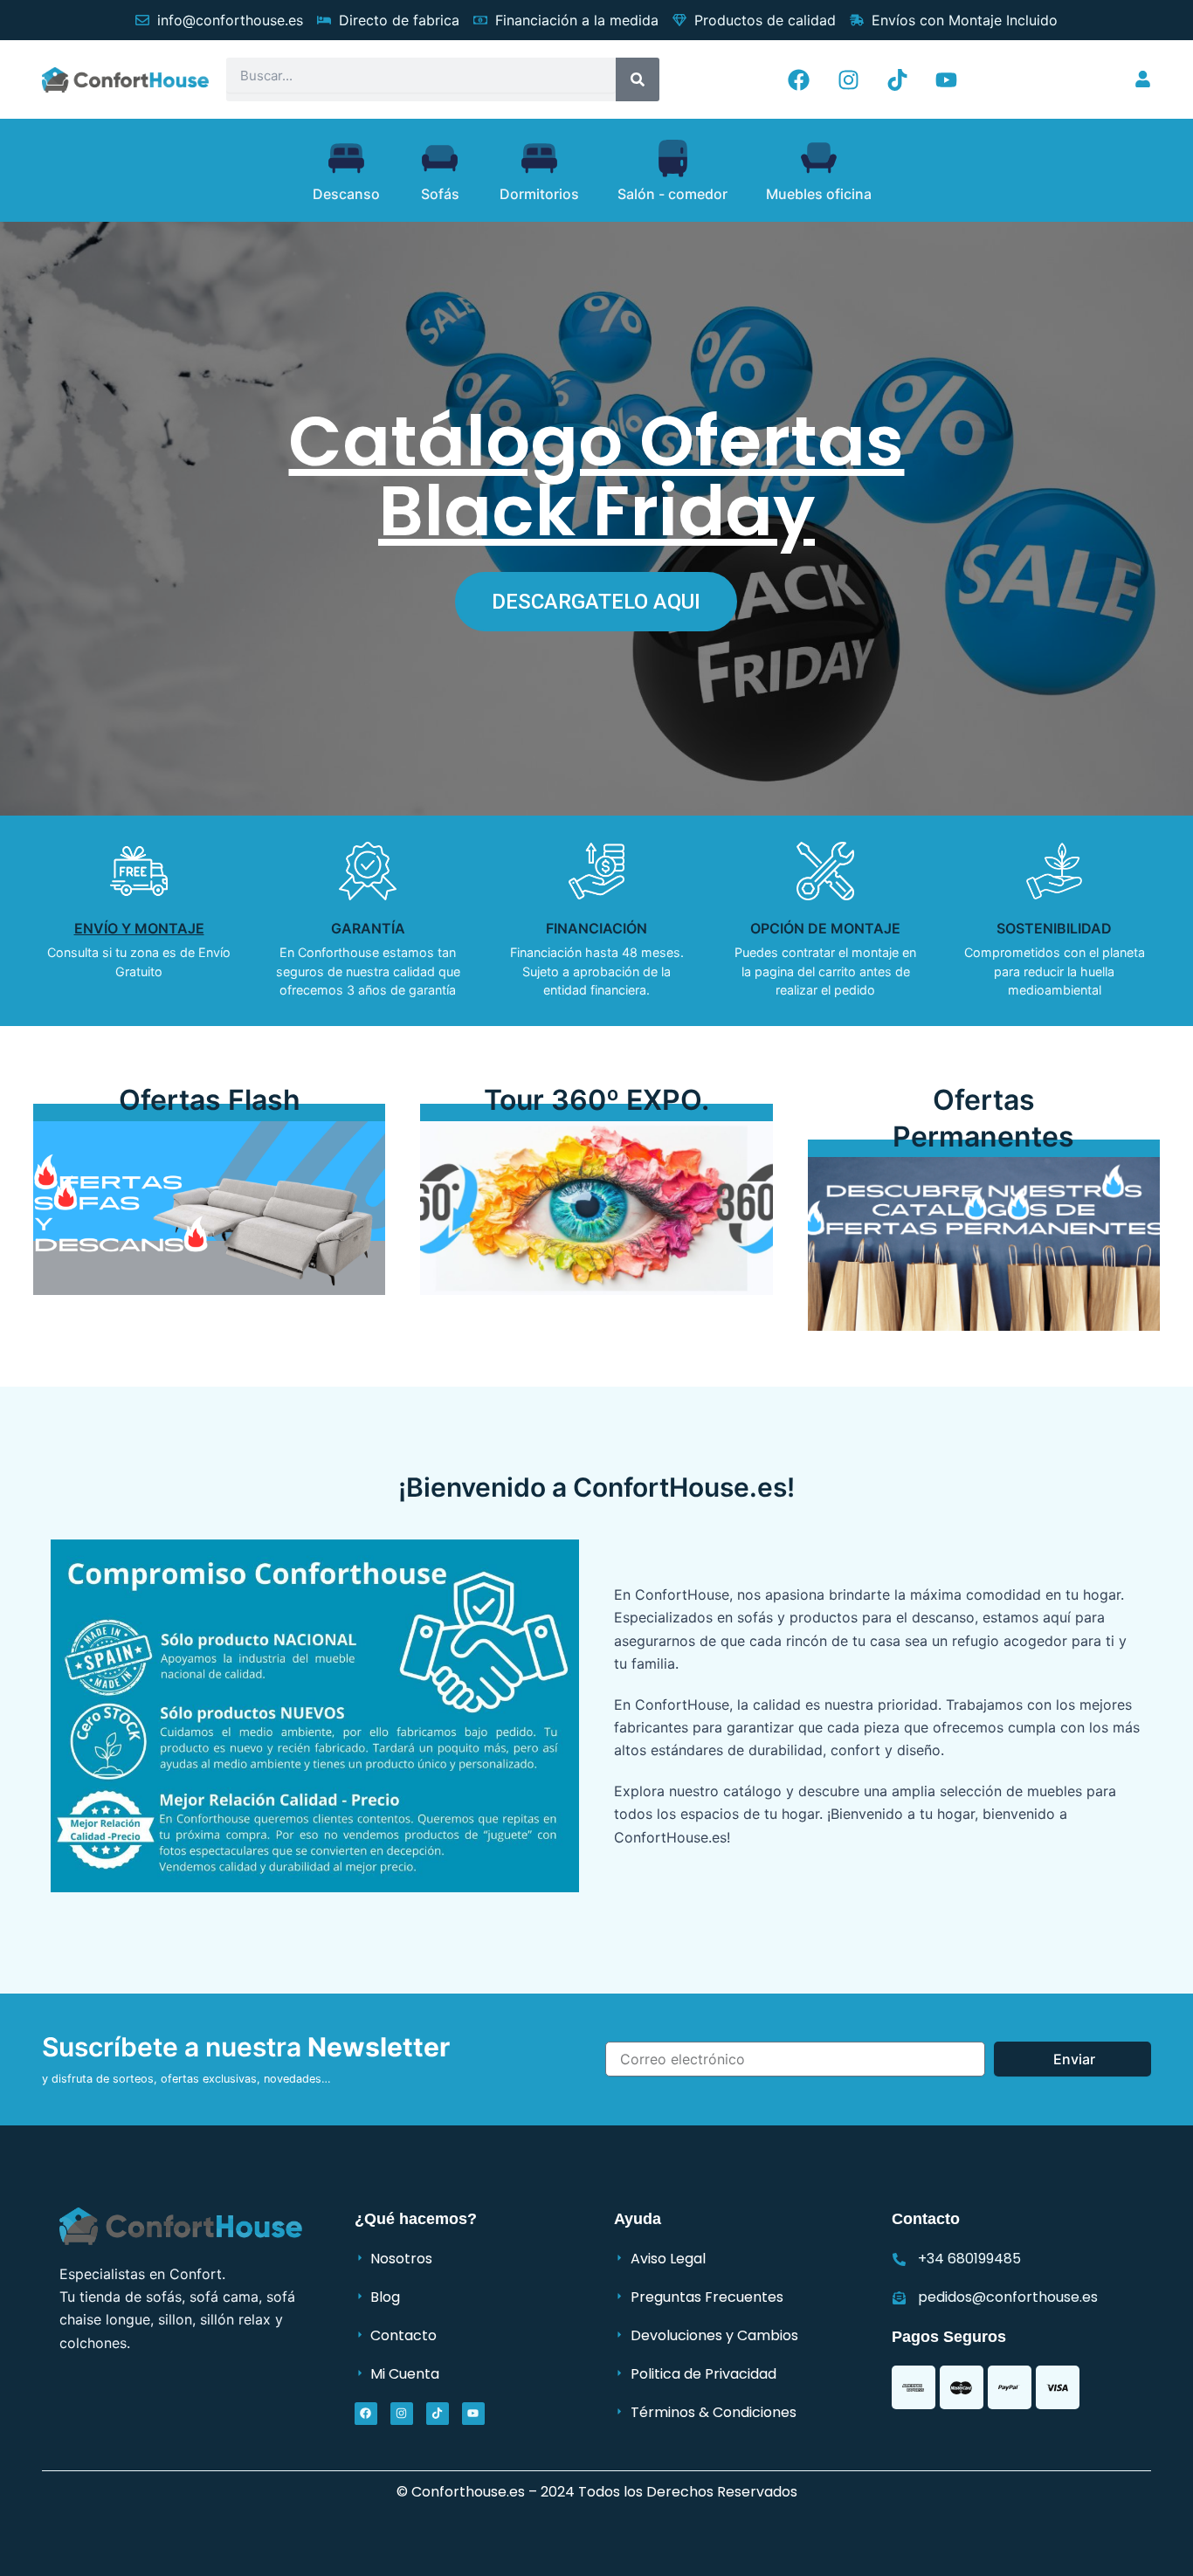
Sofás (440, 194)
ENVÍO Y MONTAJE (139, 928)
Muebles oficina (819, 194)
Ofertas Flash (210, 1100)
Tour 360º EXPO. (596, 1100)
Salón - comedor (672, 194)
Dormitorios (539, 194)
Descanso (346, 194)
